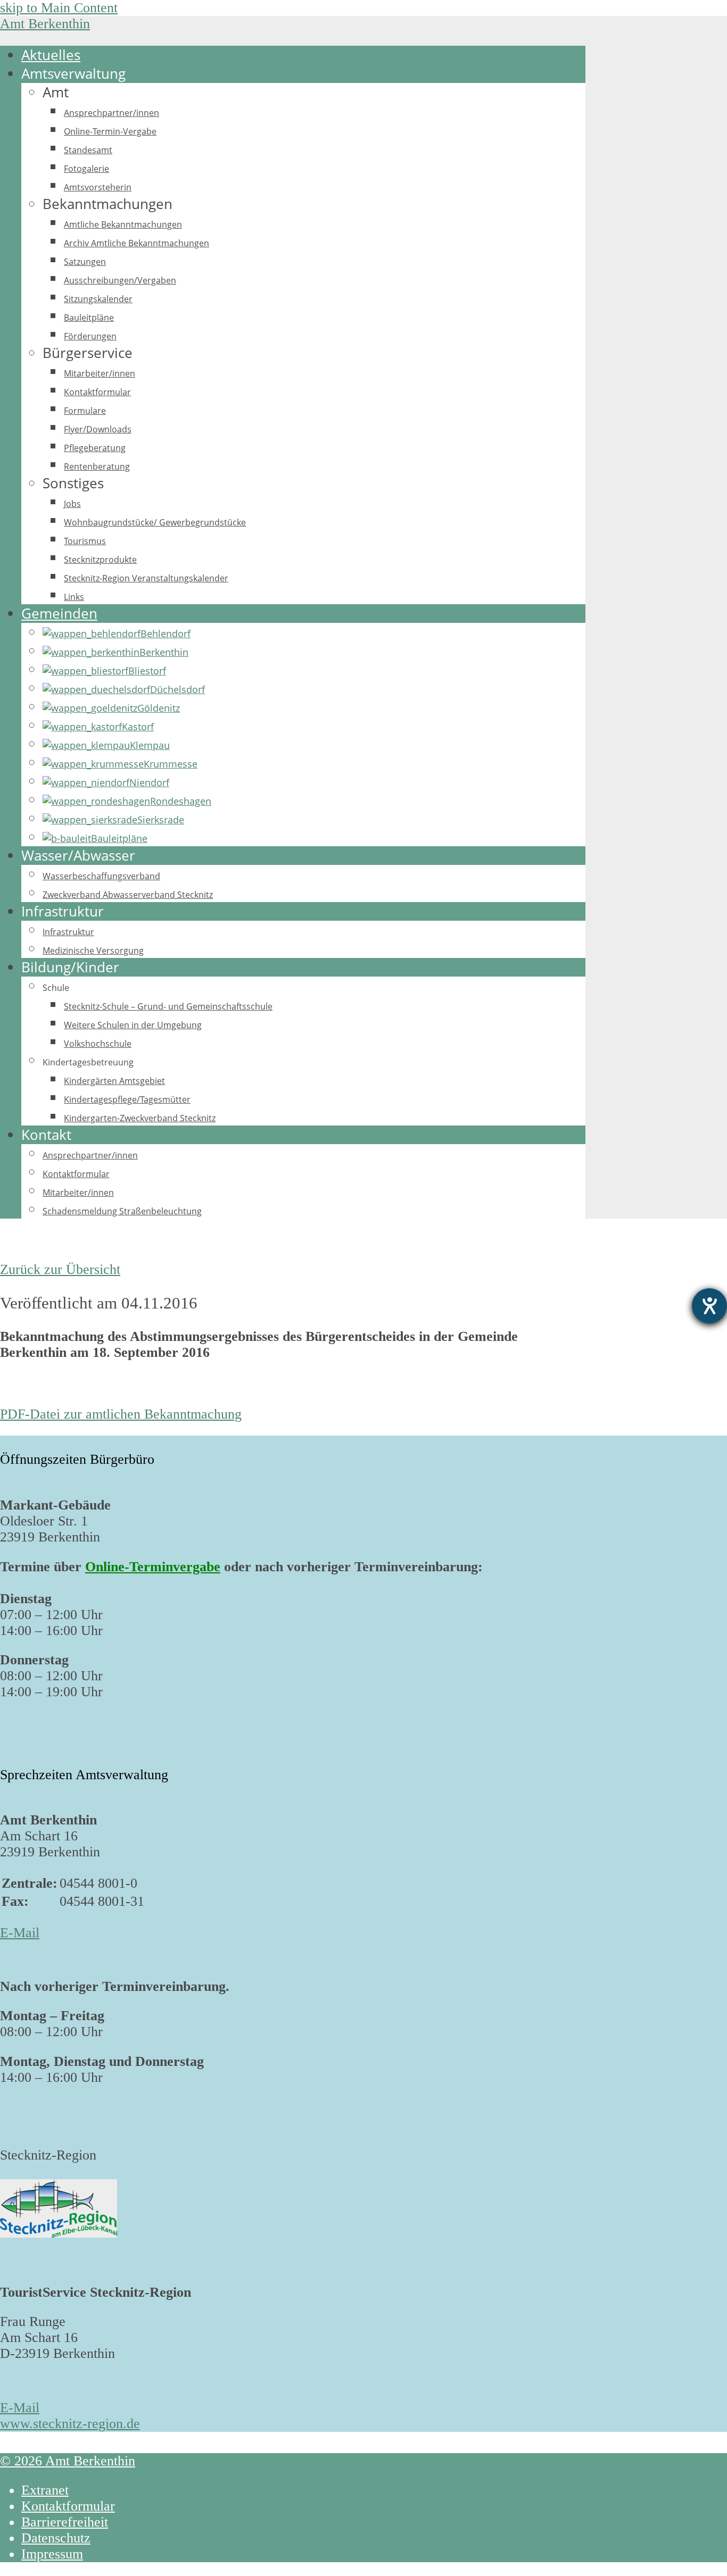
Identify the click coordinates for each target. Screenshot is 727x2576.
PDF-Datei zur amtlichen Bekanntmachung (121, 1414)
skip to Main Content (59, 8)
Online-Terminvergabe (153, 1567)
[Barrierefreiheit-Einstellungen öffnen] (709, 1306)
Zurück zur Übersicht (60, 1269)
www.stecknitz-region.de (70, 2424)
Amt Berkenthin (45, 24)
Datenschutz (56, 2538)
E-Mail (20, 1933)
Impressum (52, 2554)
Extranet (45, 2490)
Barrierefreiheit (65, 2522)
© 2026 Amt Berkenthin (68, 2461)
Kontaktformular (68, 2506)
